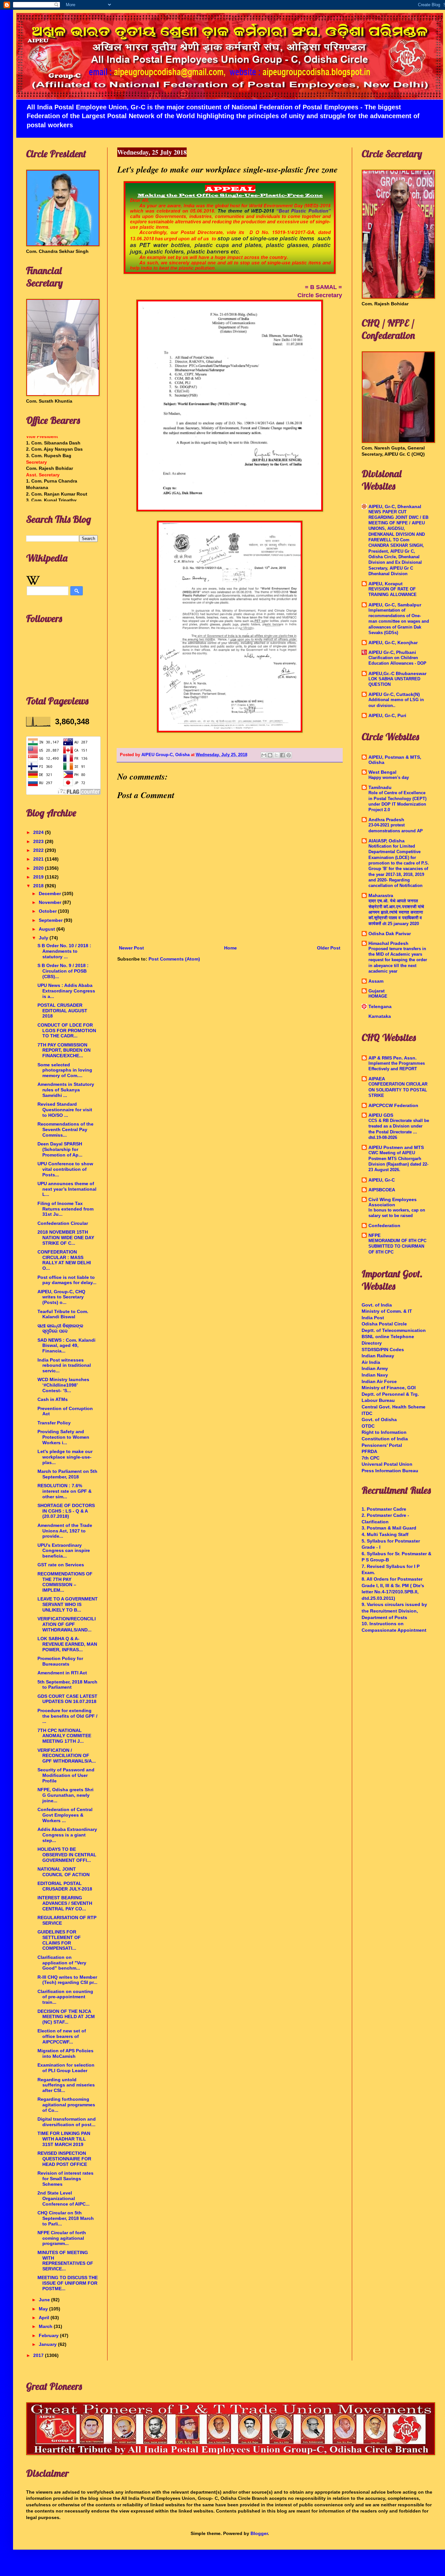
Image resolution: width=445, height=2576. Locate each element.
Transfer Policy (54, 1423)
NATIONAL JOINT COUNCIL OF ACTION (64, 1872)
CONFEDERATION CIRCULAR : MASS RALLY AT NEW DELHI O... (64, 1260)
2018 (39, 886)
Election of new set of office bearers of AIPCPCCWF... (62, 2036)
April (45, 2318)
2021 (39, 859)
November (51, 902)
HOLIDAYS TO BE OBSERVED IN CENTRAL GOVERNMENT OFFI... (67, 1855)
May (44, 2309)
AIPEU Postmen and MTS (396, 1147)
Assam (376, 981)
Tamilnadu (380, 787)
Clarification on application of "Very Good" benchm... (62, 1963)
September (51, 920)
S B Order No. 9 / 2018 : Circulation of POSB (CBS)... (63, 971)
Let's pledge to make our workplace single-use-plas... (65, 1457)
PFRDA (369, 1451)
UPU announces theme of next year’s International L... (67, 1189)
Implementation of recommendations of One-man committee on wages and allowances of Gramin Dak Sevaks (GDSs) (399, 621)
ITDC (367, 1413)
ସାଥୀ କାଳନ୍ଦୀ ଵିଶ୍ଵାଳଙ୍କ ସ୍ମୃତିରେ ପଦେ (60, 1329)
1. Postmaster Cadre (384, 1509)
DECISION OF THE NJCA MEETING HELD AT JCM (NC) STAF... (66, 2017)
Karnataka (380, 1016)
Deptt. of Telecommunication (394, 1330)
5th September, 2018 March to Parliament (67, 1685)
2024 (39, 832)
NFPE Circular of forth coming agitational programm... (62, 2238)
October (48, 911)
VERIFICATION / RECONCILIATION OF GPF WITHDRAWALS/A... (67, 1756)
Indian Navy (375, 1375)
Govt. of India (377, 1305)
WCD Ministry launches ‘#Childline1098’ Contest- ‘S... (63, 1385)
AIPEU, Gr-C (382, 1180)
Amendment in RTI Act (62, 1673)
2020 (39, 868)
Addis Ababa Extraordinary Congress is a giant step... (67, 1835)
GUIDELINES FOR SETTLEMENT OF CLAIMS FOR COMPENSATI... (59, 1940)
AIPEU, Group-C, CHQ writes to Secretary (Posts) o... (61, 1297)
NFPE (374, 1235)
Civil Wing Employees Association (393, 1202)
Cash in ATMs (53, 1399)
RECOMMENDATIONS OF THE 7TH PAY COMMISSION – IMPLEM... (65, 1582)
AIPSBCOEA (382, 1190)
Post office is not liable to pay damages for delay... (67, 1280)
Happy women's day (389, 777)
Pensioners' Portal (382, 1445)
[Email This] (264, 755)
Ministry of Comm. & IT (387, 1311)
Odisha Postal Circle (384, 1324)
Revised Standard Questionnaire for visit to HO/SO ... (65, 1110)
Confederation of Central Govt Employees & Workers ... (65, 1815)
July (44, 938)
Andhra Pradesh (386, 820)
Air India (371, 1362)
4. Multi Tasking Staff (385, 1534)
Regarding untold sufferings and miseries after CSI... (66, 2085)
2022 (39, 850)
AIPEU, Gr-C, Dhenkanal (395, 506)
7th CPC (371, 1458)
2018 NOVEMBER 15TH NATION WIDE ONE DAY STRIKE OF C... (66, 1238)
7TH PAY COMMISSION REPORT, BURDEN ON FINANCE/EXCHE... (64, 1050)
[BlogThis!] (270, 755)
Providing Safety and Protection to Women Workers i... (63, 1437)
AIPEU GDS (381, 1115)
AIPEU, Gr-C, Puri (387, 715)
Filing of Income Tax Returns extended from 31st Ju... (65, 1209)
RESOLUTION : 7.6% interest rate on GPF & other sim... (65, 1491)
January (48, 2344)
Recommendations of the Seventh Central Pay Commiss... (65, 1129)
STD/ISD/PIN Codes (383, 1350)
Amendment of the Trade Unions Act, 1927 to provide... (65, 1531)
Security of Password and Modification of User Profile (66, 1775)
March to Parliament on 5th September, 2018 (67, 1474)
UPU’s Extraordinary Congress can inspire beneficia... (64, 1551)
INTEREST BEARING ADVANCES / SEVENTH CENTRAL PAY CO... (65, 1903)
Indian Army (375, 1368)
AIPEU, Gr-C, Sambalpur (395, 605)
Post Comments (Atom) (174, 959)
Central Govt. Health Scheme (394, 1407)
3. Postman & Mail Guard (389, 1528)
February (49, 2335)
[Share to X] (276, 755)
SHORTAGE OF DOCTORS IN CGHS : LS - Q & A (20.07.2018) (66, 1511)
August (48, 929)
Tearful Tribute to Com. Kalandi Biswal (63, 1314)
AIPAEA (377, 1079)
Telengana (380, 1006)
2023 (39, 841)
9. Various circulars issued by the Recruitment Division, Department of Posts (394, 1611)
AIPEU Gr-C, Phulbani (392, 652)
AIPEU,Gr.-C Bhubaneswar (397, 673)
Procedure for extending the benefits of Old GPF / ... (67, 1716)
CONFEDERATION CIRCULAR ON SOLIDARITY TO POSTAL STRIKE (398, 1090)
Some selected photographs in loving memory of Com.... (65, 1070)
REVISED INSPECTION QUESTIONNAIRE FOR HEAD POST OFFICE (64, 2159)
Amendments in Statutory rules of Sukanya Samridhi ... (66, 1090)
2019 (39, 877)
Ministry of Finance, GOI (389, 1388)
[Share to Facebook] (282, 755)
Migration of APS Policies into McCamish (65, 2053)
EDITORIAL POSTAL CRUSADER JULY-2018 (65, 1886)
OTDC (368, 1426)
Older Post (329, 948)
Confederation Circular (63, 1223)
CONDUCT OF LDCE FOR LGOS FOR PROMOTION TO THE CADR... (67, 1031)
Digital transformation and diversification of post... (67, 2122)
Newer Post (131, 948)
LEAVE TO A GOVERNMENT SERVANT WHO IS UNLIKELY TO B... (68, 1604)
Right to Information (384, 1432)
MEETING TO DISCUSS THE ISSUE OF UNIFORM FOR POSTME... (68, 2283)
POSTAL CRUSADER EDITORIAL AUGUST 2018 (62, 1011)
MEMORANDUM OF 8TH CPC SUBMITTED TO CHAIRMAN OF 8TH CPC (397, 1246)
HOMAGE (378, 996)
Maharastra (381, 895)
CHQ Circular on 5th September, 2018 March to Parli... (66, 2218)
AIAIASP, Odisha (387, 841)
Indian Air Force (379, 1381)
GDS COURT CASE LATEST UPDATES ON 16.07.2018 (67, 1699)
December (50, 893)
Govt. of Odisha (379, 1420)
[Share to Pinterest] (289, 755)
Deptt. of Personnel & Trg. (390, 1394)
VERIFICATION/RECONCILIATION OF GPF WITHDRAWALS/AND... (67, 1624)
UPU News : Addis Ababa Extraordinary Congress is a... (66, 991)
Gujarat (377, 991)
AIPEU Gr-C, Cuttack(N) (394, 694)
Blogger (259, 2533)
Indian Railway (378, 1356)
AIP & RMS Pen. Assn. (393, 1058)
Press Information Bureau (390, 1471)
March (46, 2326)
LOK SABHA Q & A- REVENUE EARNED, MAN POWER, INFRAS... (67, 1644)
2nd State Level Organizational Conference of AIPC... (64, 2198)
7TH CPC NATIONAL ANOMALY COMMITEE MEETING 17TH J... (64, 1736)
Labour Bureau (378, 1400)
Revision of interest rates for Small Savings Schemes (65, 2179)
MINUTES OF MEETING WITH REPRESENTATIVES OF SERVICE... (65, 2261)
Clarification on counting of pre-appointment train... (65, 1997)
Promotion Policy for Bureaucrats (60, 1661)
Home (230, 948)
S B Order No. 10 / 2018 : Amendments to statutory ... (64, 951)
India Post (373, 1318)
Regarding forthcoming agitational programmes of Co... (66, 2105)
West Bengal (382, 772)
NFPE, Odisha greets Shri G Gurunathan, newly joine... (65, 1795)
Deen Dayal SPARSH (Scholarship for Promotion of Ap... (60, 1149)
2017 (39, 2355)
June (45, 2300)
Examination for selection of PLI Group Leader (66, 2068)
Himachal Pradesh (388, 943)
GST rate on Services (61, 1565)
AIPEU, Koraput (386, 584)
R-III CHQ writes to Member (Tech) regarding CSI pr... (67, 1980)
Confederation (384, 1226)
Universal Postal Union (387, 1464)
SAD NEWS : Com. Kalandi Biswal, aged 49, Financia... (66, 1346)
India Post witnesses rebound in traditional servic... (64, 1365)
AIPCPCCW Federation (393, 1105)
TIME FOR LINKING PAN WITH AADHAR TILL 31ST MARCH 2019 (64, 2139)
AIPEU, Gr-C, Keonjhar (393, 643)
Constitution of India (385, 1439)
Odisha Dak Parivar (390, 934)
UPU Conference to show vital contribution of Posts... (65, 1169)
